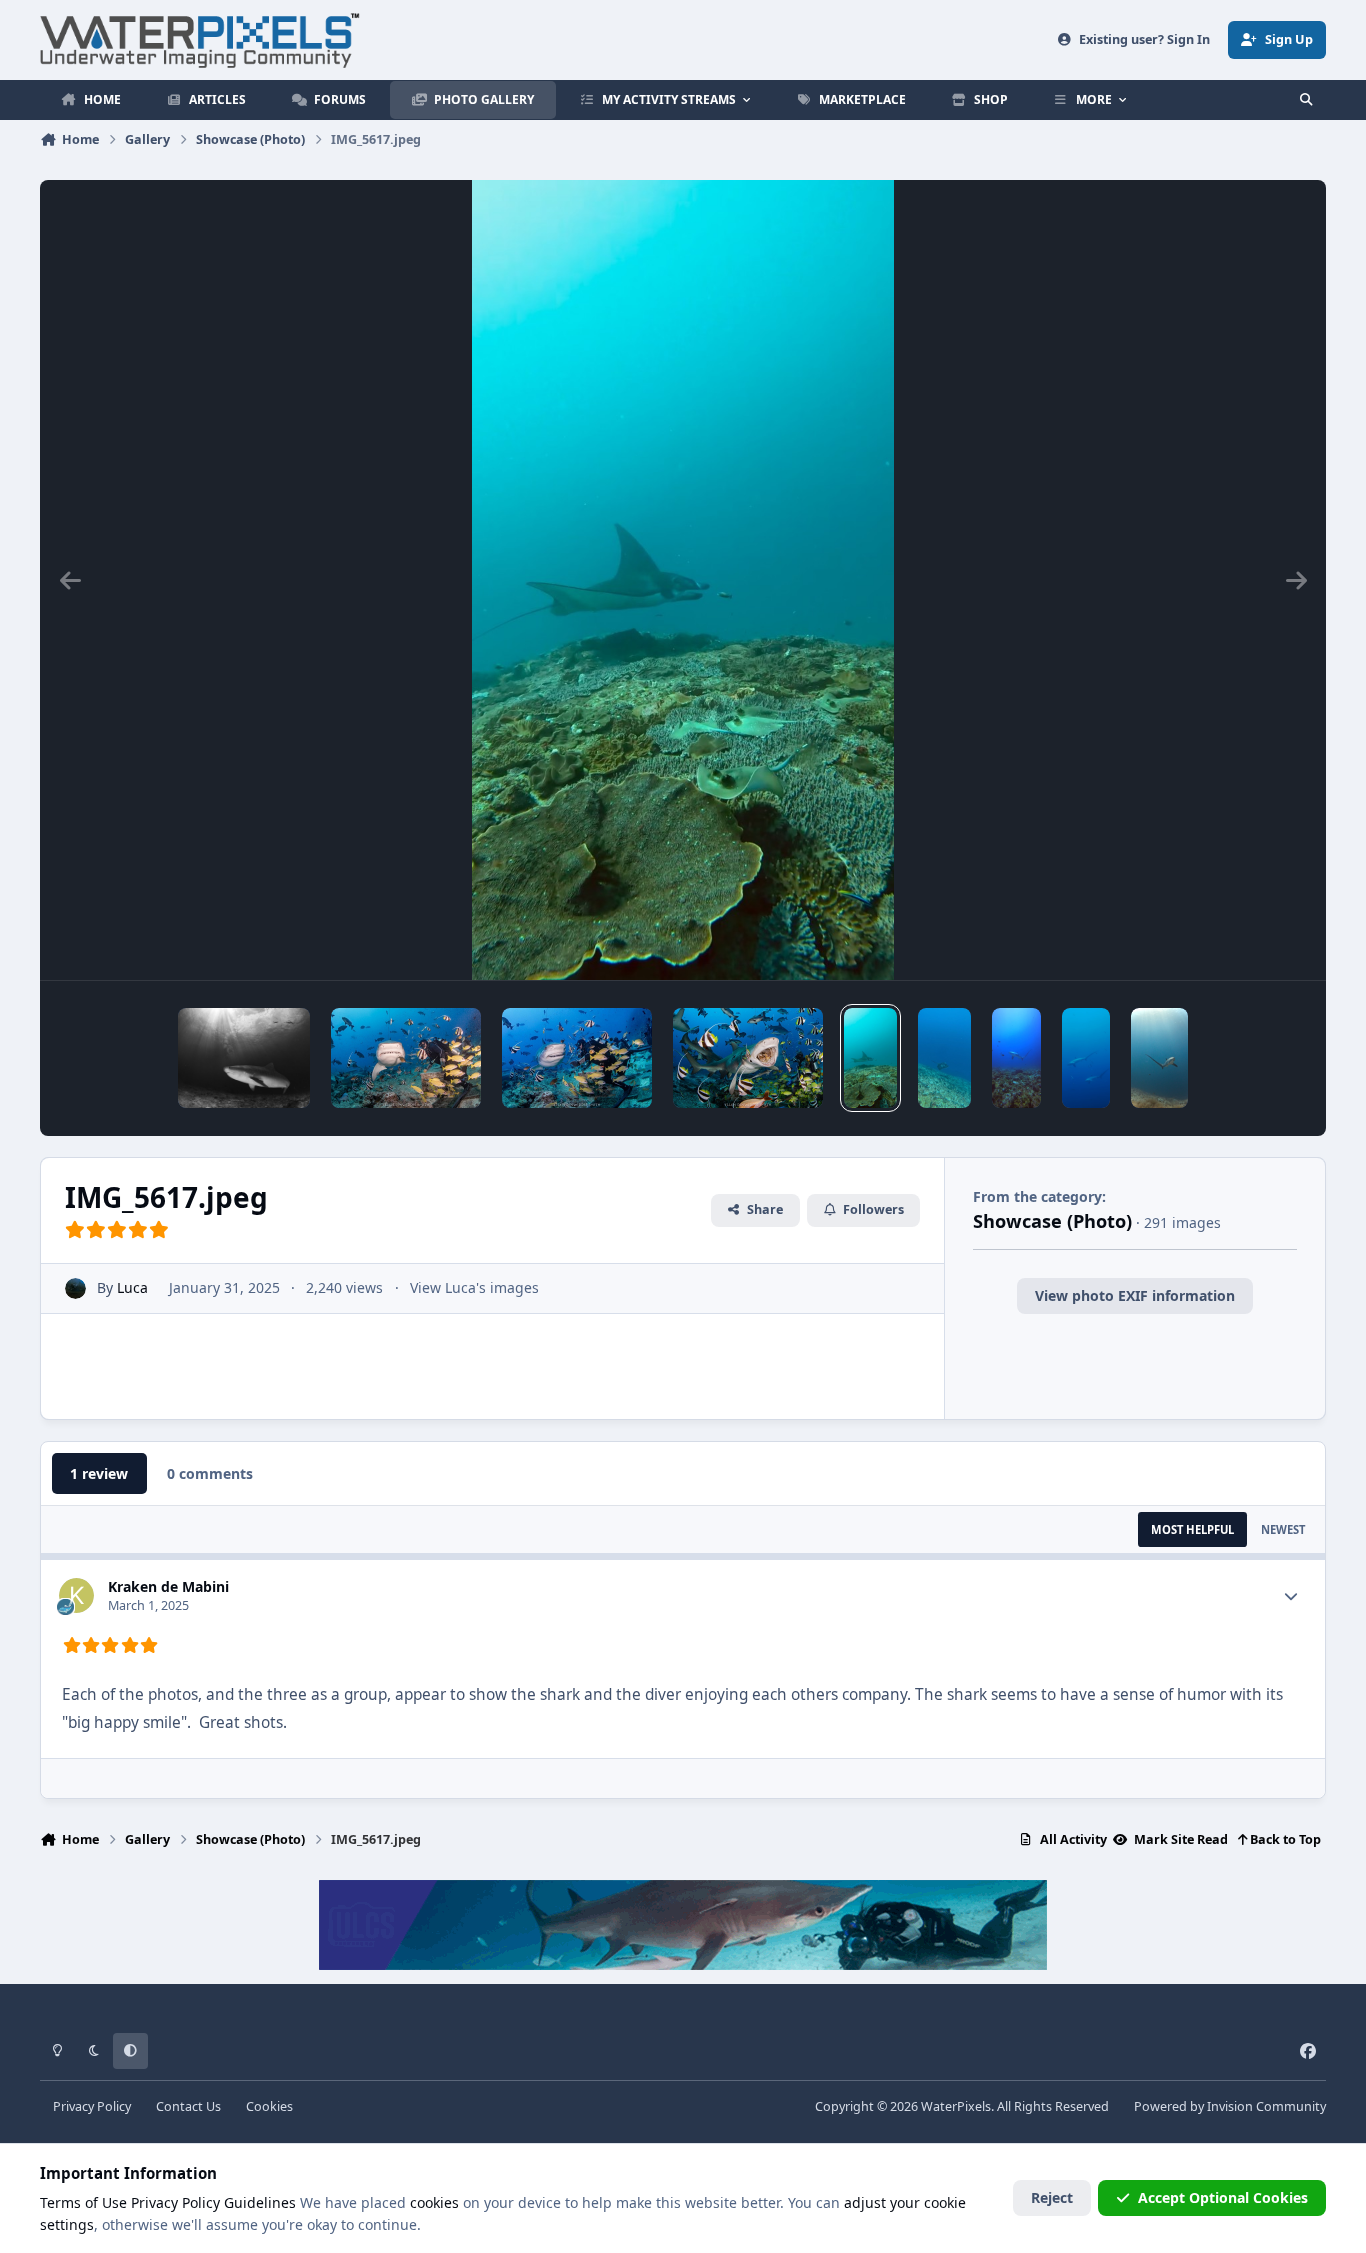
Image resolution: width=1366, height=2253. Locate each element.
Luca (132, 1287)
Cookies (269, 2106)
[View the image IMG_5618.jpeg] (1017, 1058)
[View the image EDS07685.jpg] (748, 1058)
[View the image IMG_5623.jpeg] (1086, 1058)
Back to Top (1284, 1839)
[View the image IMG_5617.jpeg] (870, 1058)
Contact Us (188, 2106)
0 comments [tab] (210, 1473)
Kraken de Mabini (168, 1586)
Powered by (1230, 2106)
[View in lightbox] (683, 580)
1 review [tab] (99, 1473)
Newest (1283, 1529)
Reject (1052, 2197)
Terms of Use (83, 2202)
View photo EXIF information (1135, 1295)
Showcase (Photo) (1052, 1221)
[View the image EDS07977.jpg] (406, 1058)
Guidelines (260, 2202)
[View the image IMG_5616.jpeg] (944, 1058)
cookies (434, 2202)
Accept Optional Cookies (1223, 2197)
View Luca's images (474, 1287)
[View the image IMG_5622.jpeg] (1159, 1058)
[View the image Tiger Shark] (244, 1058)
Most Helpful (1192, 1529)
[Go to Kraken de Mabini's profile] (76, 1595)
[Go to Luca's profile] (75, 1288)
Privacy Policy (92, 2106)
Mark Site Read (1179, 1839)
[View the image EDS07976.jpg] (577, 1058)
